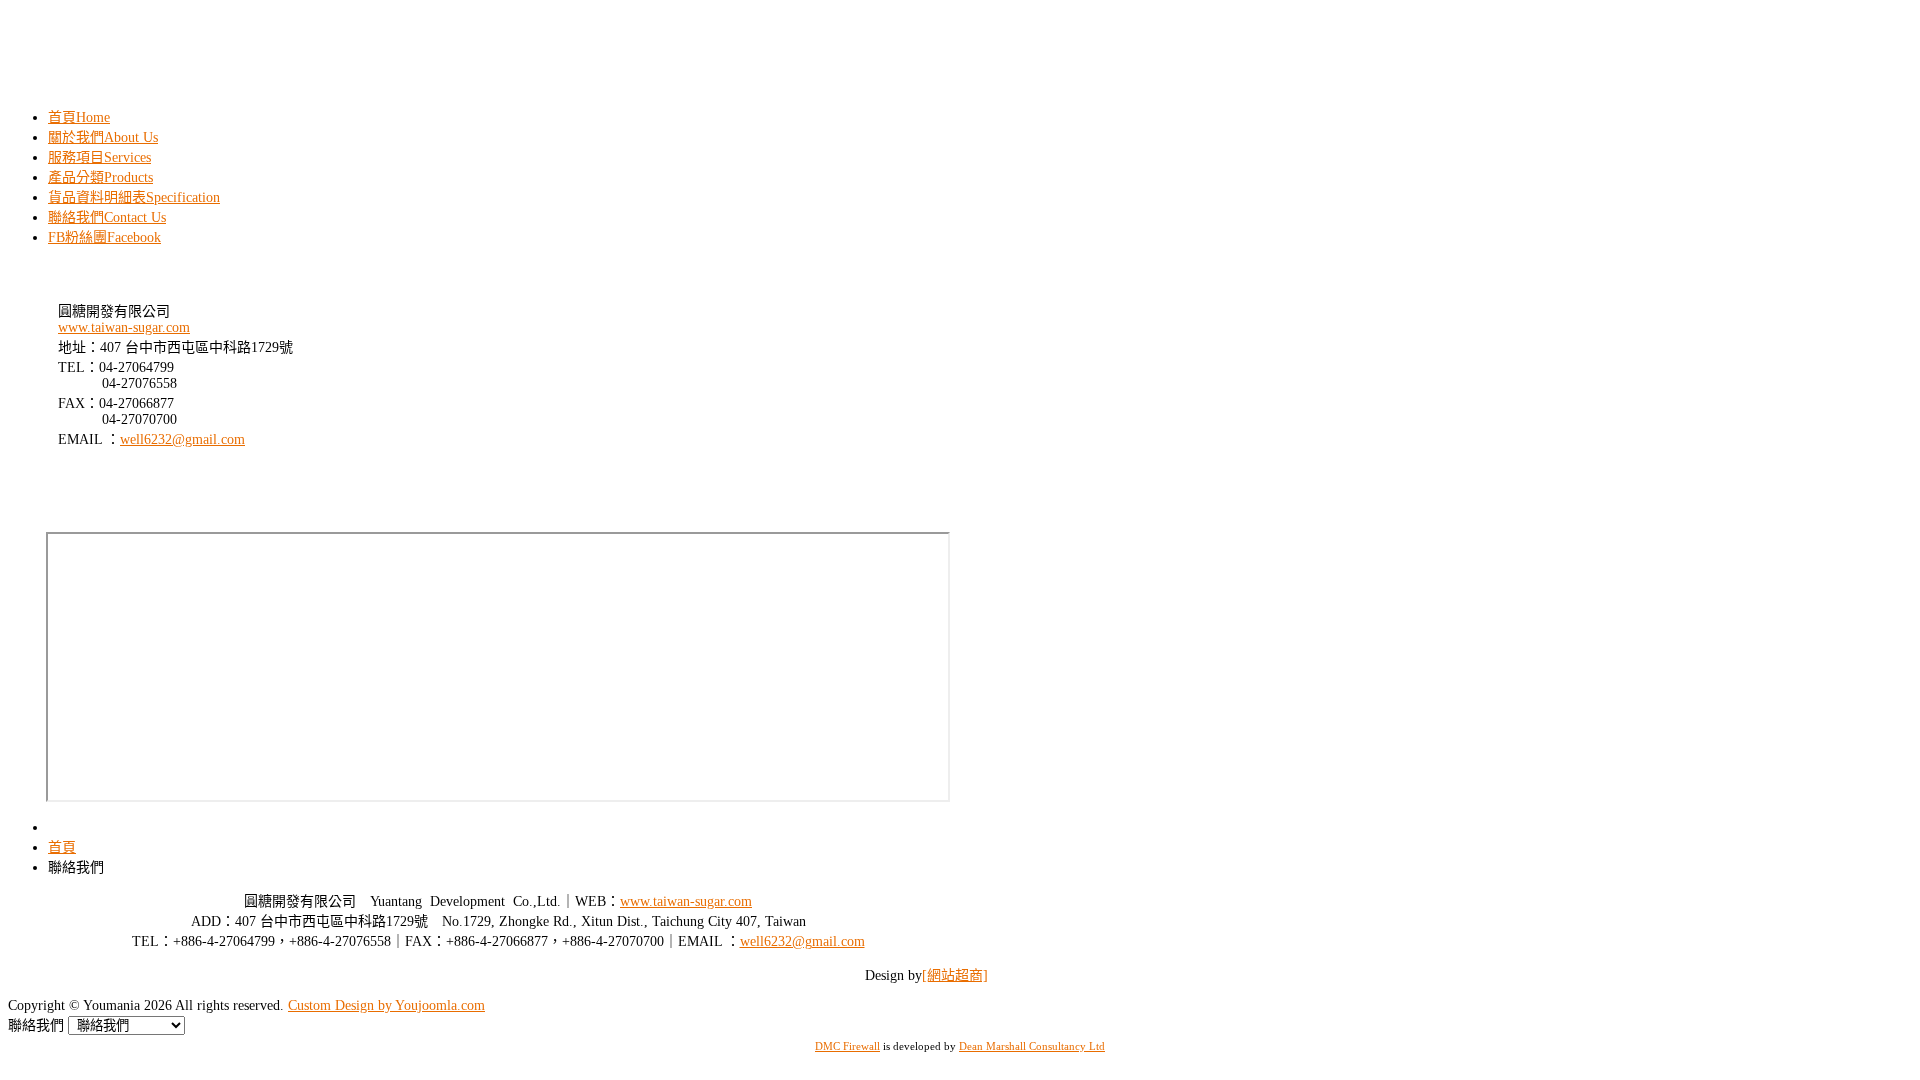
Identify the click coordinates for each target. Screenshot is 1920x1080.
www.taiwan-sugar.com (124, 327)
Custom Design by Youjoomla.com (386, 1005)
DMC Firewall (847, 1046)
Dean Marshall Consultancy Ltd (1032, 1046)
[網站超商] (955, 975)
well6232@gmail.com (182, 439)
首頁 (62, 847)
